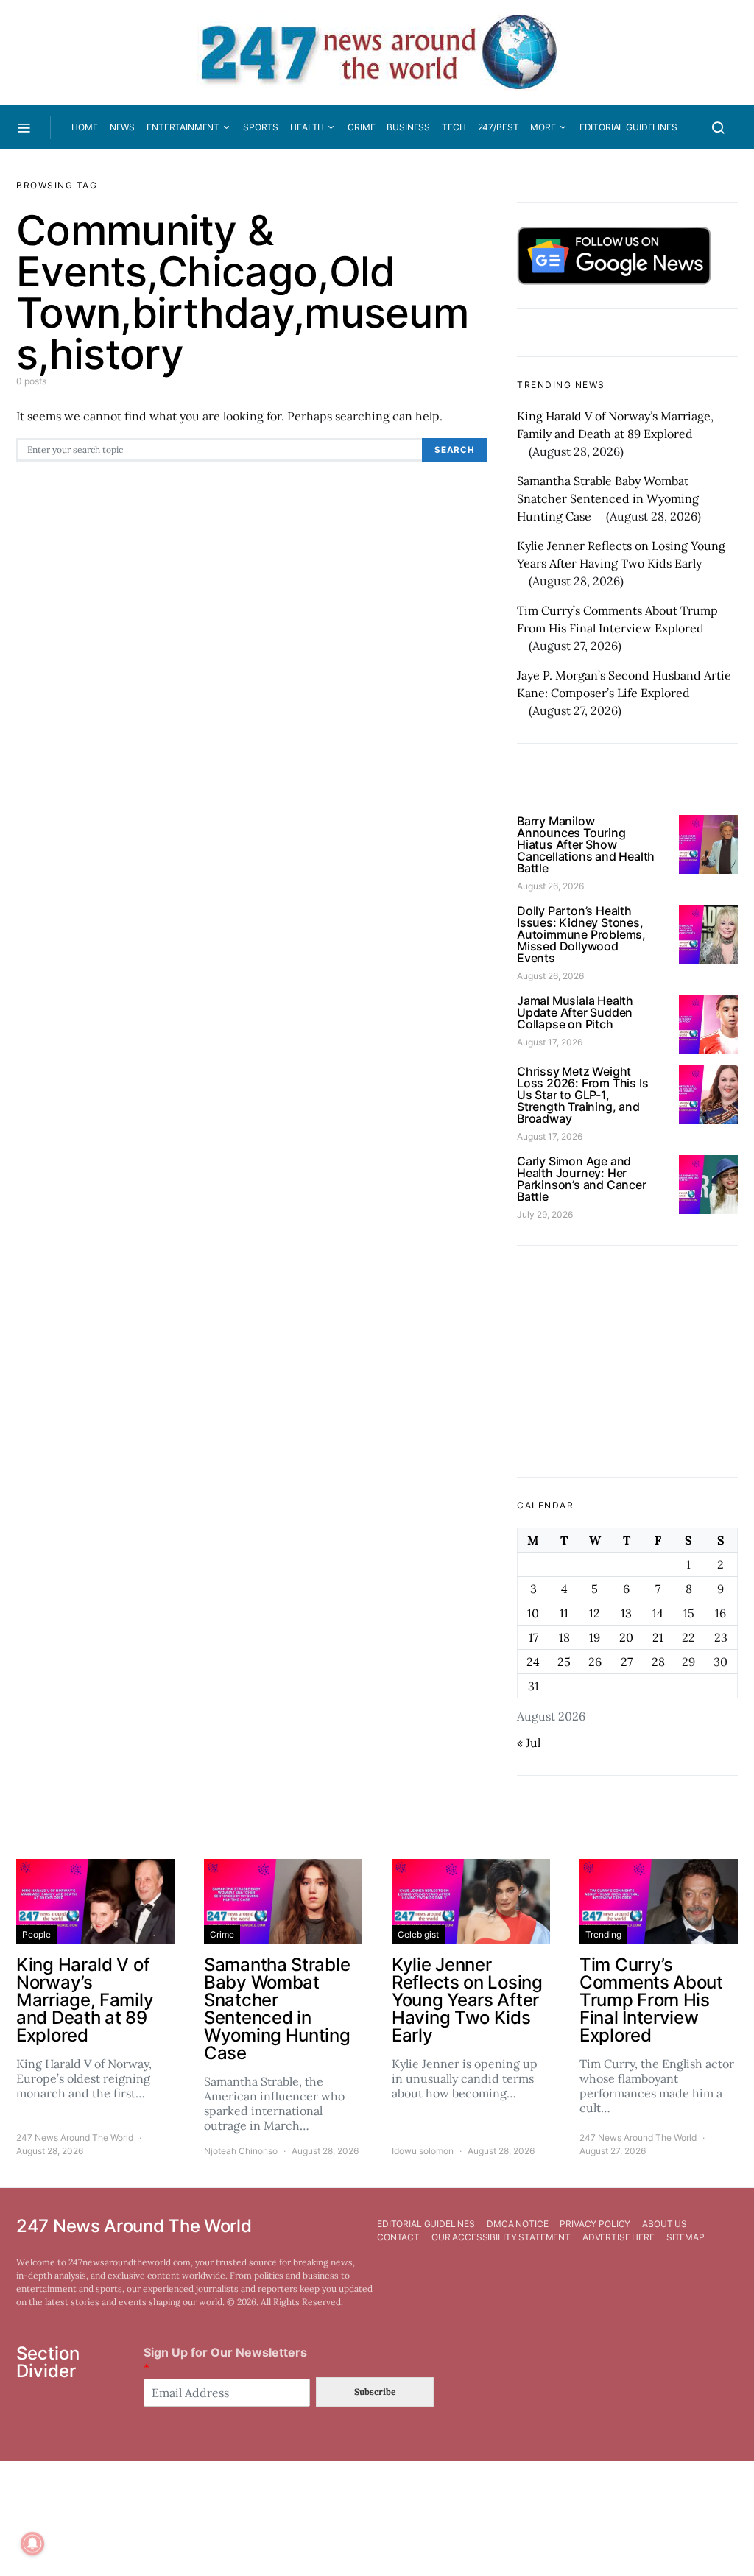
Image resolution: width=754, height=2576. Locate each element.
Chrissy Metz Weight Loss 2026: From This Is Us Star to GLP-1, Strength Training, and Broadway (582, 1095)
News (122, 127)
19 (595, 1637)
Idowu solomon (423, 2151)
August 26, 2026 (550, 886)
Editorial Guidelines (628, 127)
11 (564, 1613)
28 (658, 1662)
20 (626, 1637)
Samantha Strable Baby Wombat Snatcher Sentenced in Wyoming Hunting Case (608, 498)
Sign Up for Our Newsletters (225, 2360)
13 (626, 1613)
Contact (398, 2237)
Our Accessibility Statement (501, 2237)
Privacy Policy (595, 2224)
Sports (261, 127)
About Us (665, 2224)
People (36, 1934)
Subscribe (375, 2392)
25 (564, 1662)
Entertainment (183, 127)
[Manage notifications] (32, 2544)
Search (455, 450)
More (543, 127)
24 (533, 1662)
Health (307, 127)
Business (408, 127)
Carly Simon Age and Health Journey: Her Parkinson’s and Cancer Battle (582, 1179)
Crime (361, 127)
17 (533, 1637)
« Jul (529, 1743)
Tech (454, 127)
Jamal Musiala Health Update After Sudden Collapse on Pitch (575, 1012)
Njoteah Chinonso (241, 2151)
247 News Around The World (75, 2138)
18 (564, 1637)
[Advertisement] (627, 1361)
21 (658, 1637)
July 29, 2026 (545, 1214)
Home (84, 127)
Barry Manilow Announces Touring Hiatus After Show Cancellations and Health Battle (586, 844)
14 (658, 1613)
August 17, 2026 (550, 1042)
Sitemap (686, 2237)
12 (595, 1613)
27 (627, 1662)
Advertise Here (619, 2237)
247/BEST (498, 127)
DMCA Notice (517, 2224)
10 (533, 1613)
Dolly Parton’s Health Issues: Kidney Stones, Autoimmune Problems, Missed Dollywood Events (581, 934)
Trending (603, 1934)
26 (595, 1662)
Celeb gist (418, 1934)
